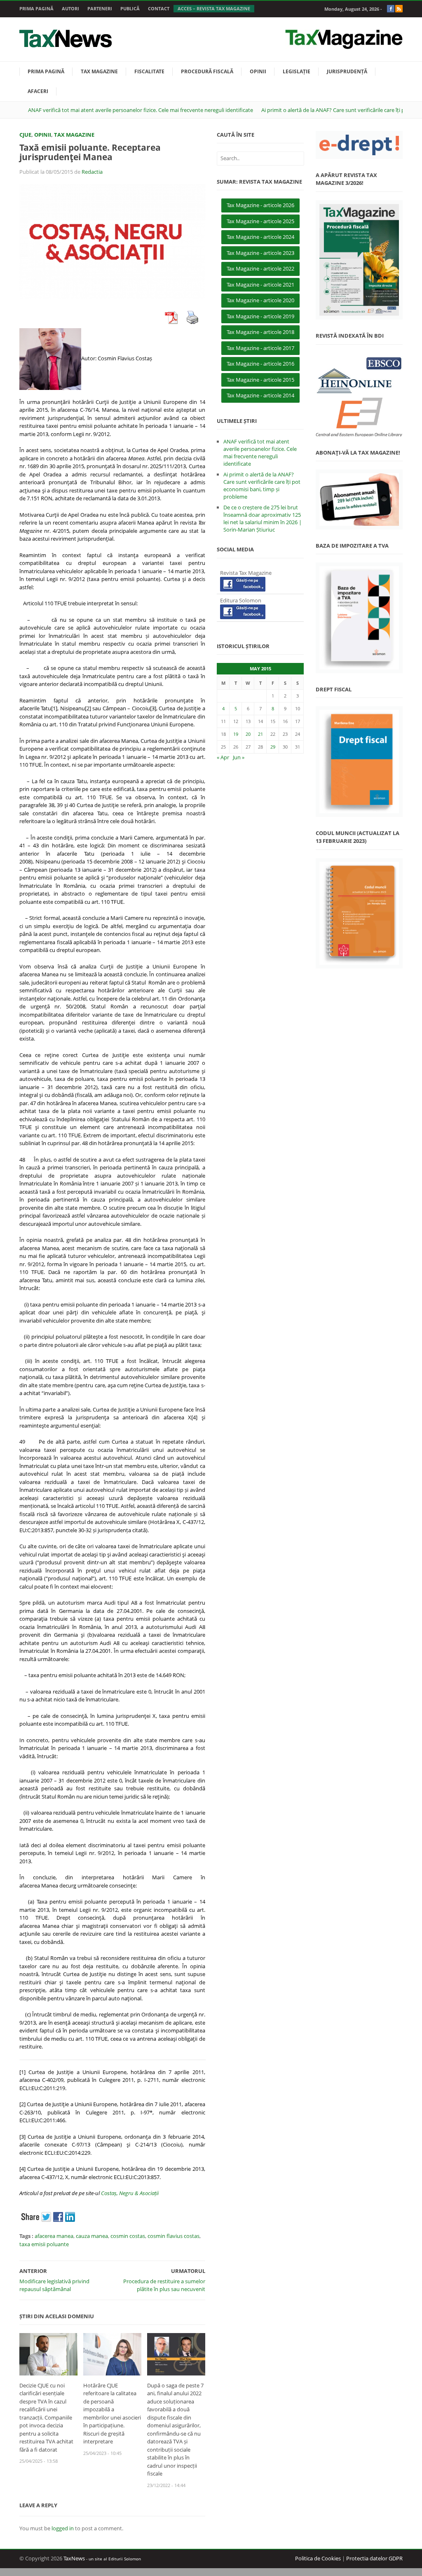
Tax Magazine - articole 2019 (260, 316)
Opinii (258, 71)
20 (248, 734)
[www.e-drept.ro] (359, 145)
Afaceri (38, 91)
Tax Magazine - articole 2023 (260, 253)
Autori (70, 8)
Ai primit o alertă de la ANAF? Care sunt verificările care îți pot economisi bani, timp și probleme (262, 485)
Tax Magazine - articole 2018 (260, 332)
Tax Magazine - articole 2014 (260, 395)
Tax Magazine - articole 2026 (260, 205)
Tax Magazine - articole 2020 (260, 300)
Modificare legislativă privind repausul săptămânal (54, 2285)
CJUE (25, 135)
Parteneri (100, 8)
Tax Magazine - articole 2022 (260, 268)
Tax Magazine (99, 71)
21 (260, 734)
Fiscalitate (149, 71)
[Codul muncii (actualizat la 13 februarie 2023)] (359, 913)
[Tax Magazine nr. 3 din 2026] (359, 260)
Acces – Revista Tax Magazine (214, 8)
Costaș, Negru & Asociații (130, 2193)
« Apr (223, 757)
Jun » (239, 757)
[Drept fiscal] (359, 762)
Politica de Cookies (318, 2558)
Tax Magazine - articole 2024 (260, 237)
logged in (63, 2528)
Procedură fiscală (207, 71)
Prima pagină (36, 8)
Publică (130, 8)
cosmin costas (128, 2236)
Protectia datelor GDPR (374, 2558)
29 (273, 747)
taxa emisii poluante (44, 2244)
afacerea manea (54, 2236)
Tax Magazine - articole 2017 (260, 348)
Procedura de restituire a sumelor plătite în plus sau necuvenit (164, 2285)
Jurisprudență (347, 71)
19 (236, 734)
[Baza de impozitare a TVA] (359, 618)
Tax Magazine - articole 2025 (260, 221)
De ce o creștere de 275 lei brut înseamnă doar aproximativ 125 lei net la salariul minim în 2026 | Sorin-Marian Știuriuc (263, 518)
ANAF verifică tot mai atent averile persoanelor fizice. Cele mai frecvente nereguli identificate (141, 110)
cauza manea (92, 2236)
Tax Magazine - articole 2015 (260, 380)
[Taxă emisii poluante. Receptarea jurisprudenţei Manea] (112, 241)
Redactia (92, 172)
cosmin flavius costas (173, 2236)
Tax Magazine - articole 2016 (260, 364)
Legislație (297, 71)
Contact (159, 8)
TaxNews (74, 2558)
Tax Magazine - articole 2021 (260, 285)
